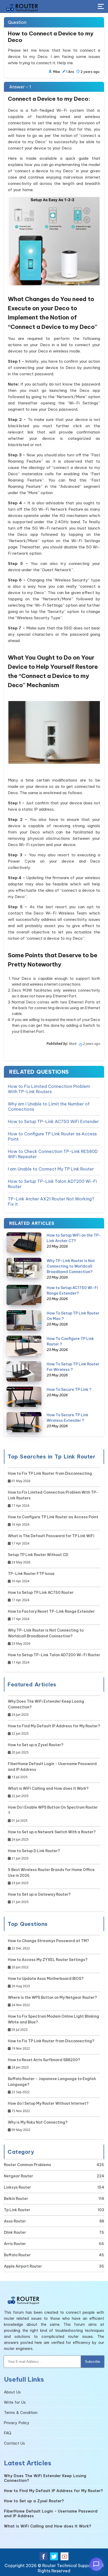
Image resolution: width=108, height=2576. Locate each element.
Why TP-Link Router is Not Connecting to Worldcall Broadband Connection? (71, 1266)
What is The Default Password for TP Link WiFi (51, 1540)
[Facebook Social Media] (44, 2556)
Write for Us (15, 2402)
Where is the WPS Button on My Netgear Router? (52, 2001)
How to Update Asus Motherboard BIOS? (46, 1982)
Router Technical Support (68, 2566)
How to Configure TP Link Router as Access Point (52, 1136)
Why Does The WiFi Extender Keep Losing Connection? (46, 1708)
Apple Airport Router (23, 2266)
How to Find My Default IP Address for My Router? (54, 1730)
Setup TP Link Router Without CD (38, 1558)
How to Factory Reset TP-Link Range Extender (51, 1615)
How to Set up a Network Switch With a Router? (52, 1836)
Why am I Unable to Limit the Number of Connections (49, 1107)
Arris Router (15, 2244)
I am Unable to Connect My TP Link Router (51, 1169)
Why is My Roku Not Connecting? (38, 2126)
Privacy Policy (17, 2423)
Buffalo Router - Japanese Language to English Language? (52, 2085)
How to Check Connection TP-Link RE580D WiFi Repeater (53, 1154)
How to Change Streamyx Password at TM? (48, 1944)
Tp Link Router (17, 2210)
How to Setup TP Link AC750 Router (41, 1596)
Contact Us (14, 2443)
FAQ (8, 2433)
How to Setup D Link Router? (34, 1854)
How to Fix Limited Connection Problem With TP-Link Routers (49, 1089)
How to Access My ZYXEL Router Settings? (48, 1963)
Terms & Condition (21, 2413)
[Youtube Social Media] (64, 2556)
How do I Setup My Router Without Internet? (48, 2107)
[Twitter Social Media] (54, 2556)
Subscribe (93, 2362)
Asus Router (15, 2221)
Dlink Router (15, 2232)
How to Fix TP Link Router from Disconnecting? (51, 2045)
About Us (12, 2392)
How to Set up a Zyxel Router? (36, 1749)
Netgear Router (18, 2176)
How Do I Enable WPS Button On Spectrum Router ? (53, 1814)
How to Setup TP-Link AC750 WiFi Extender (53, 1121)
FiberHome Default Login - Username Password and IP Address (52, 1770)
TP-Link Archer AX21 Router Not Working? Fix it (51, 1201)
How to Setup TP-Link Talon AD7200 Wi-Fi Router (52, 1184)
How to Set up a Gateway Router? (39, 1898)
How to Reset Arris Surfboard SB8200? (44, 2064)
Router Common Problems (28, 2165)
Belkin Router (16, 2199)
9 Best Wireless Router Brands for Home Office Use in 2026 (51, 1876)
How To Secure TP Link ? (69, 1389)
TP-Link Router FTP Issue (31, 1577)
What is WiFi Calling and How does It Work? (48, 1792)
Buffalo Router (17, 2255)
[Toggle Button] (101, 7)
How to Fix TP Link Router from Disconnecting (50, 1477)
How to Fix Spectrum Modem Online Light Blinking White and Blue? (53, 2023)
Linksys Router (17, 2187)
